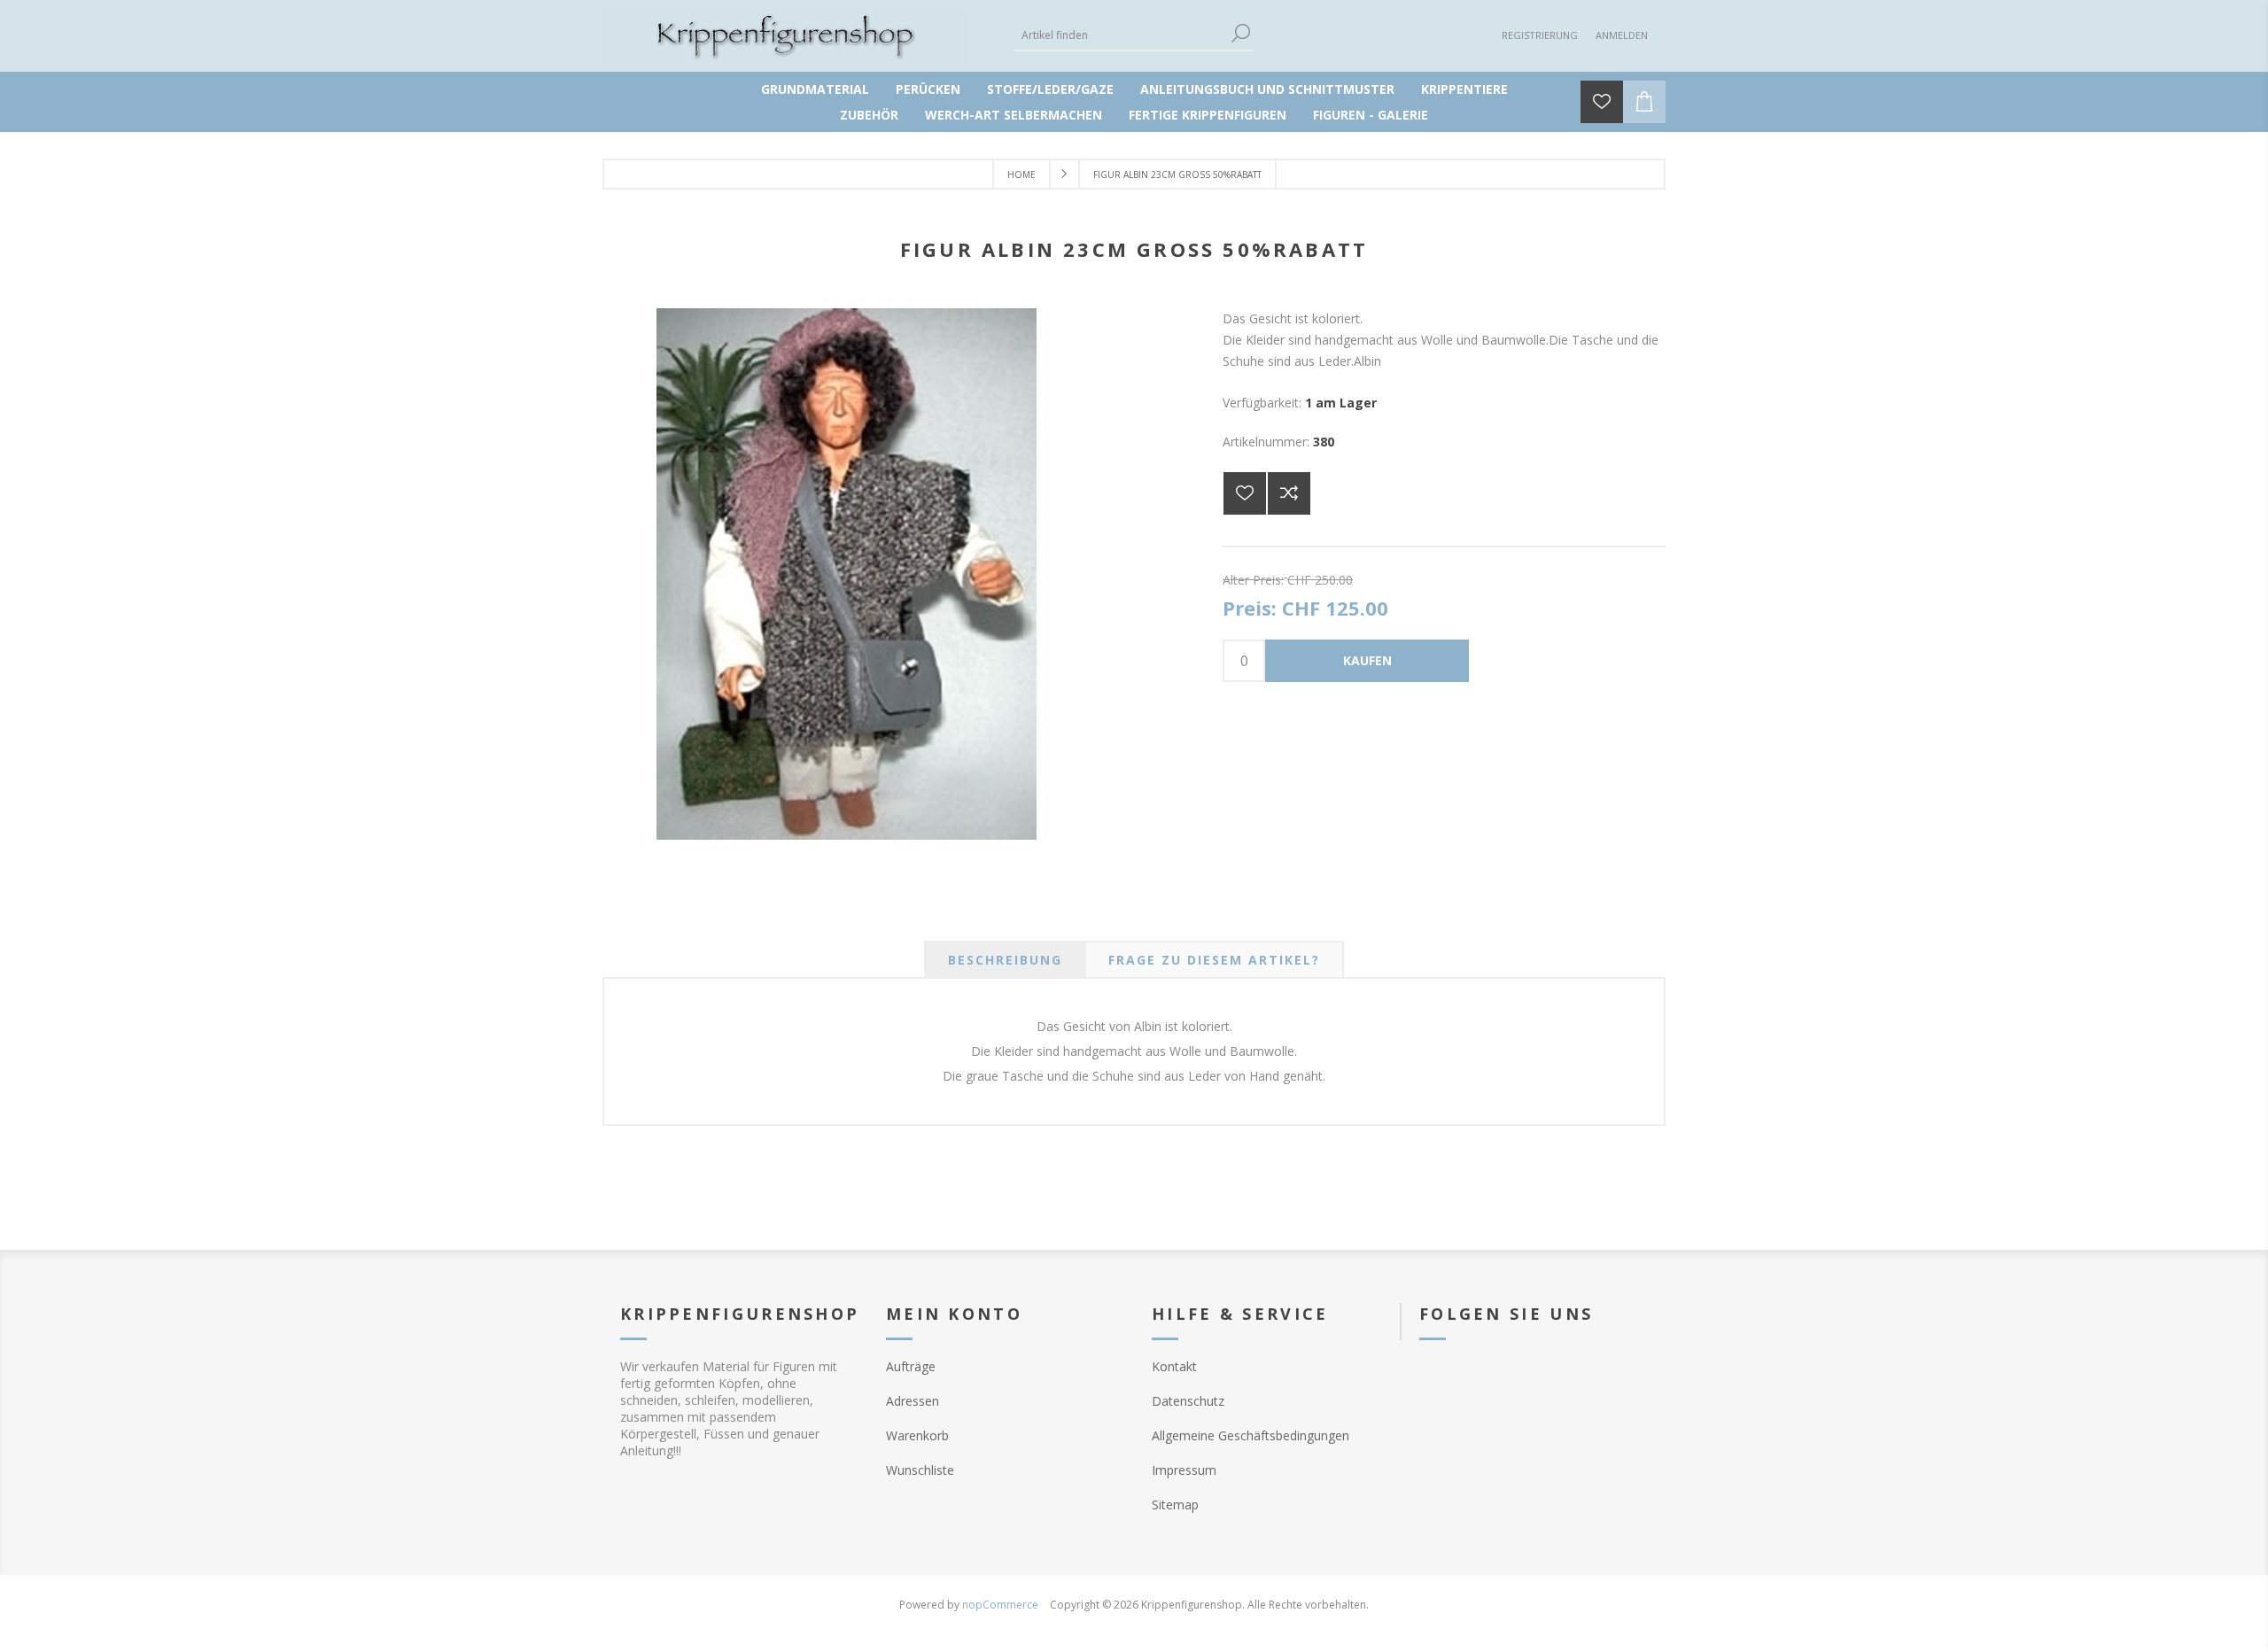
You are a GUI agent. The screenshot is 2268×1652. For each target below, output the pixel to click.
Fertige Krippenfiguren (1208, 115)
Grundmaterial (815, 89)
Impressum (1184, 1470)
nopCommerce (1000, 1605)
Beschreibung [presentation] (1005, 960)
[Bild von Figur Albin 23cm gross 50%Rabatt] (847, 835)
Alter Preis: (1253, 579)
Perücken (928, 89)
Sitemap (1175, 1505)
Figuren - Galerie (1371, 115)
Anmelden (1622, 35)
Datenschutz (1188, 1401)
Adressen (913, 1401)
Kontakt (1174, 1366)
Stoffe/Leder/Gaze (1050, 89)
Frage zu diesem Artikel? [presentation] (1214, 960)
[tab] (1005, 960)
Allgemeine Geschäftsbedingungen (1251, 1435)
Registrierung (1540, 35)
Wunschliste (920, 1470)
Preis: (1250, 609)
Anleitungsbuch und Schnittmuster (1267, 89)
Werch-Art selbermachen (1014, 115)
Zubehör (869, 115)
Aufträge (911, 1366)
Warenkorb (917, 1435)
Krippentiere (1464, 89)
